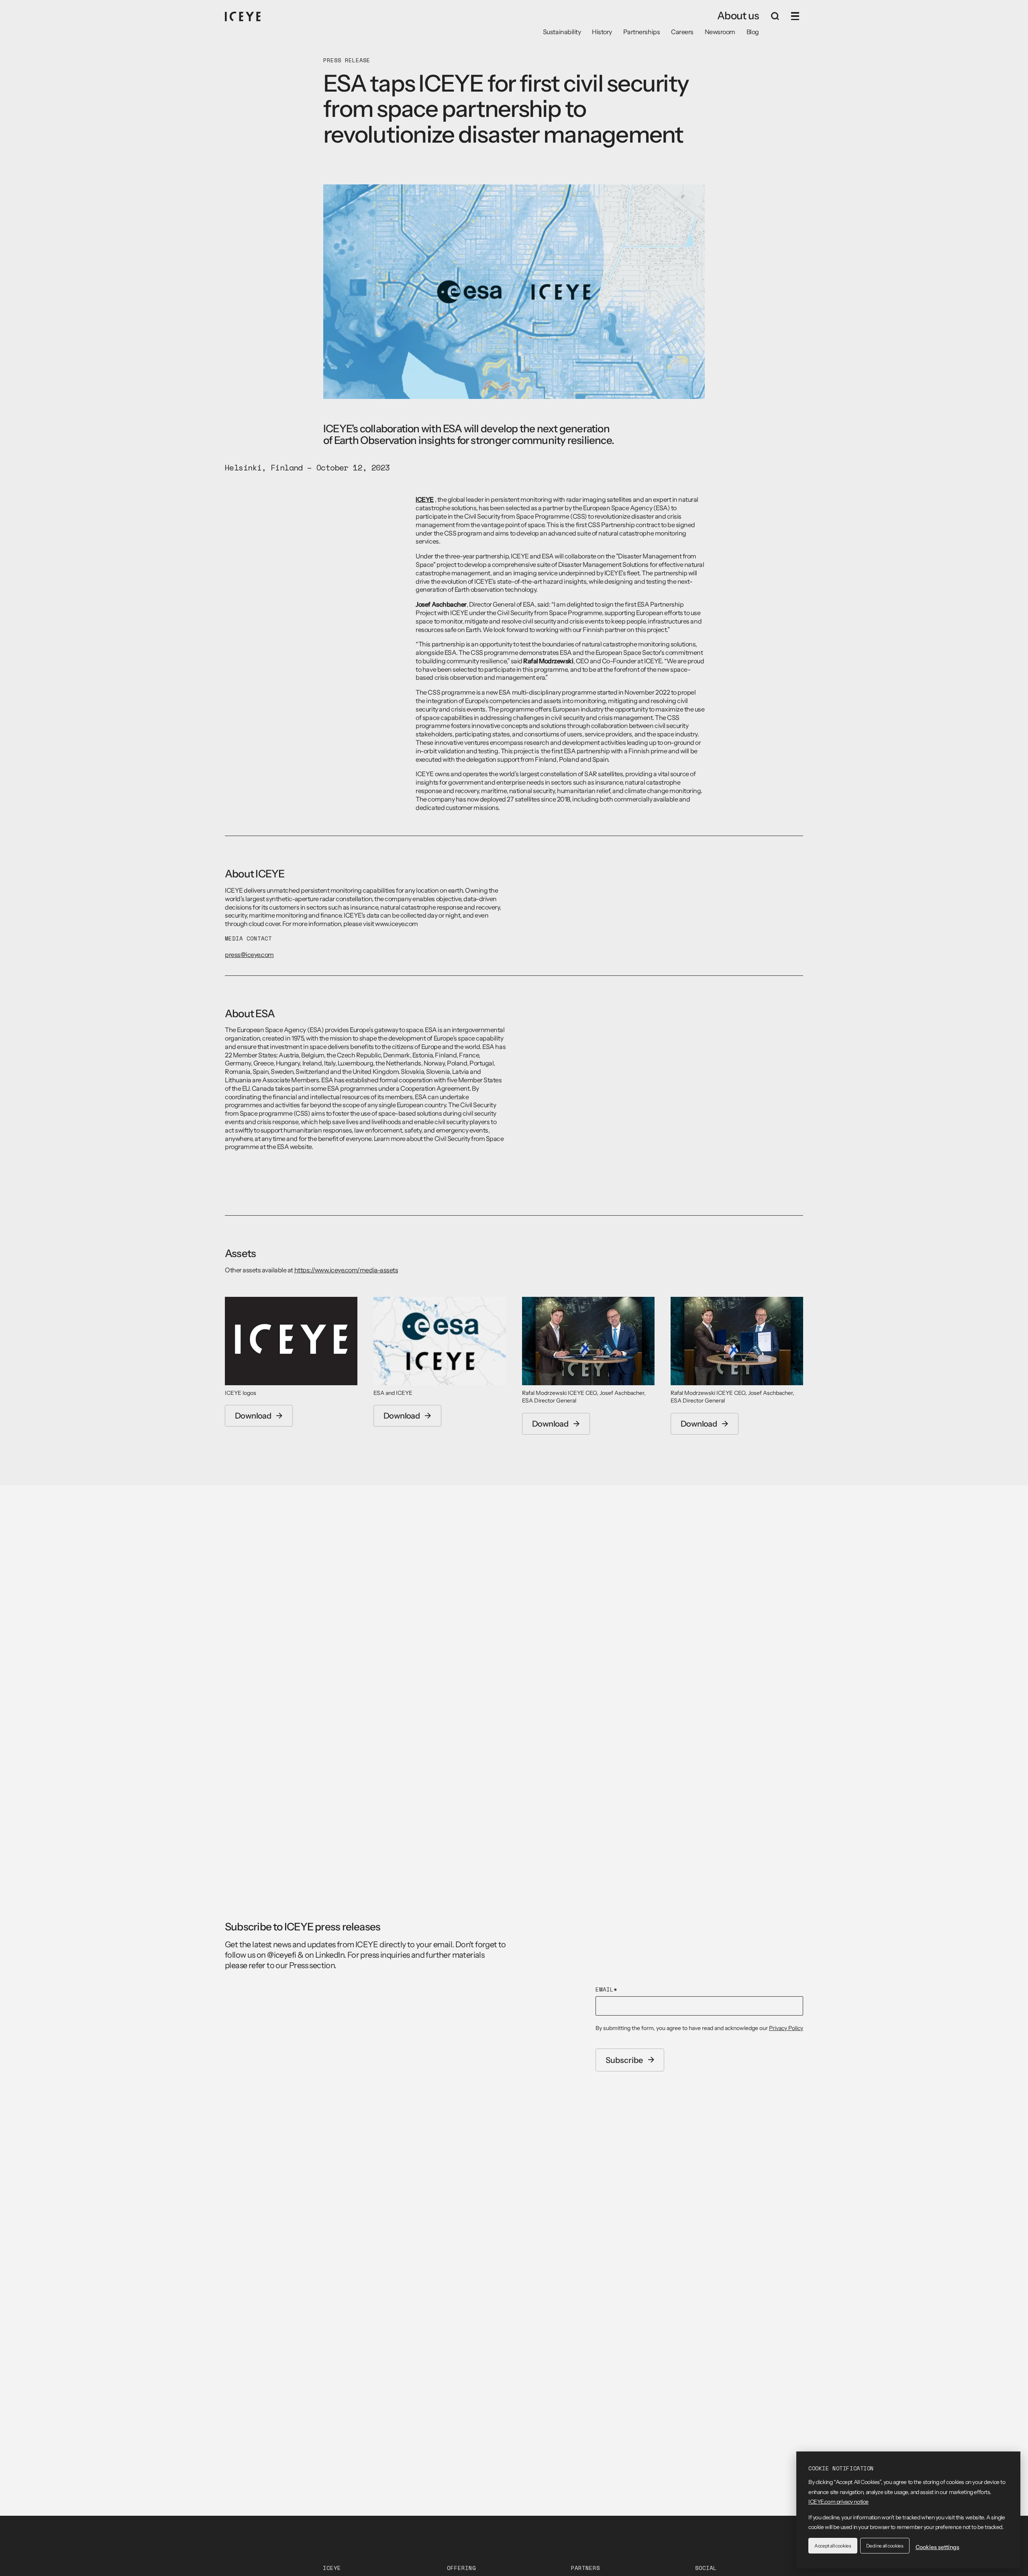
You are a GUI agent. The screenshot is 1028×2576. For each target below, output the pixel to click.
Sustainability (562, 32)
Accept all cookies (833, 2546)
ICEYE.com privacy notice (838, 2502)
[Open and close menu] (795, 16)
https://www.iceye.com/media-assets (346, 1270)
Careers (682, 32)
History (602, 32)
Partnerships (641, 32)
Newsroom (720, 32)
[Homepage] (243, 16)
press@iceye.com (249, 955)
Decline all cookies (885, 2546)
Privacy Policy (786, 2028)
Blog (753, 32)
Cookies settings (937, 2547)
